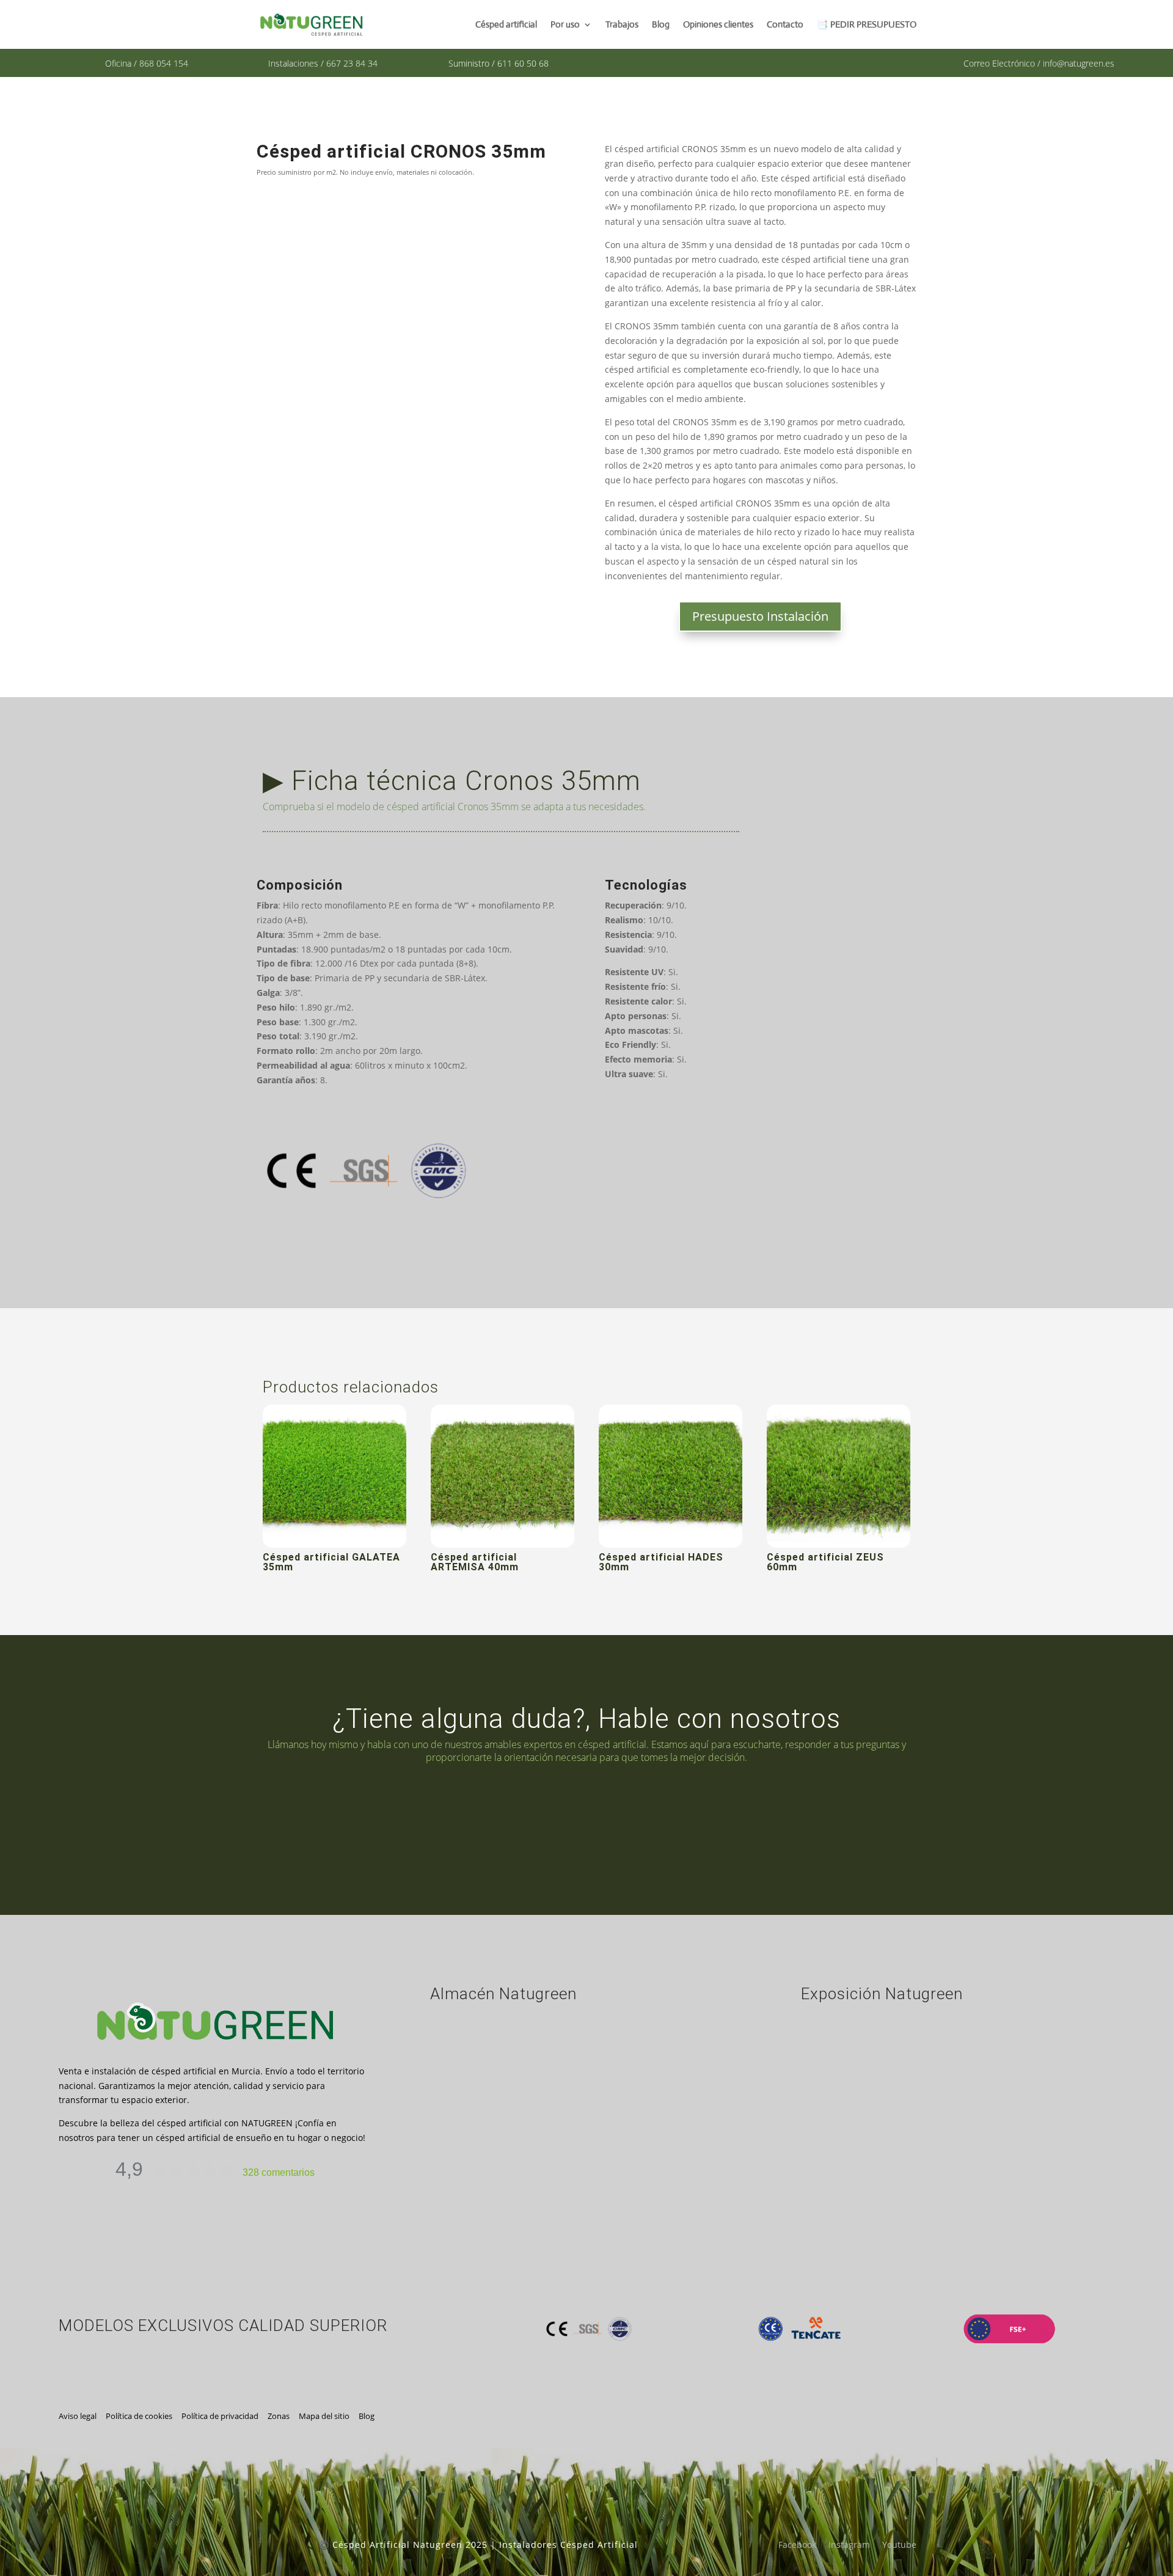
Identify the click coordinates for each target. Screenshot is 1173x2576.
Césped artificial (506, 25)
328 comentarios (279, 2172)
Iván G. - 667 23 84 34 (431, 1824)
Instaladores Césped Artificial (568, 2545)
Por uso (565, 25)
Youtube (899, 2545)
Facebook (797, 2545)
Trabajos (622, 25)
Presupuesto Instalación (760, 616)
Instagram (849, 2545)
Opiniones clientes (718, 25)
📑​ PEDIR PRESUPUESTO (867, 25)
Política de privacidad (220, 2416)
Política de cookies (139, 2416)
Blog (661, 25)
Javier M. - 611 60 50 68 (771, 1824)
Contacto (785, 25)
